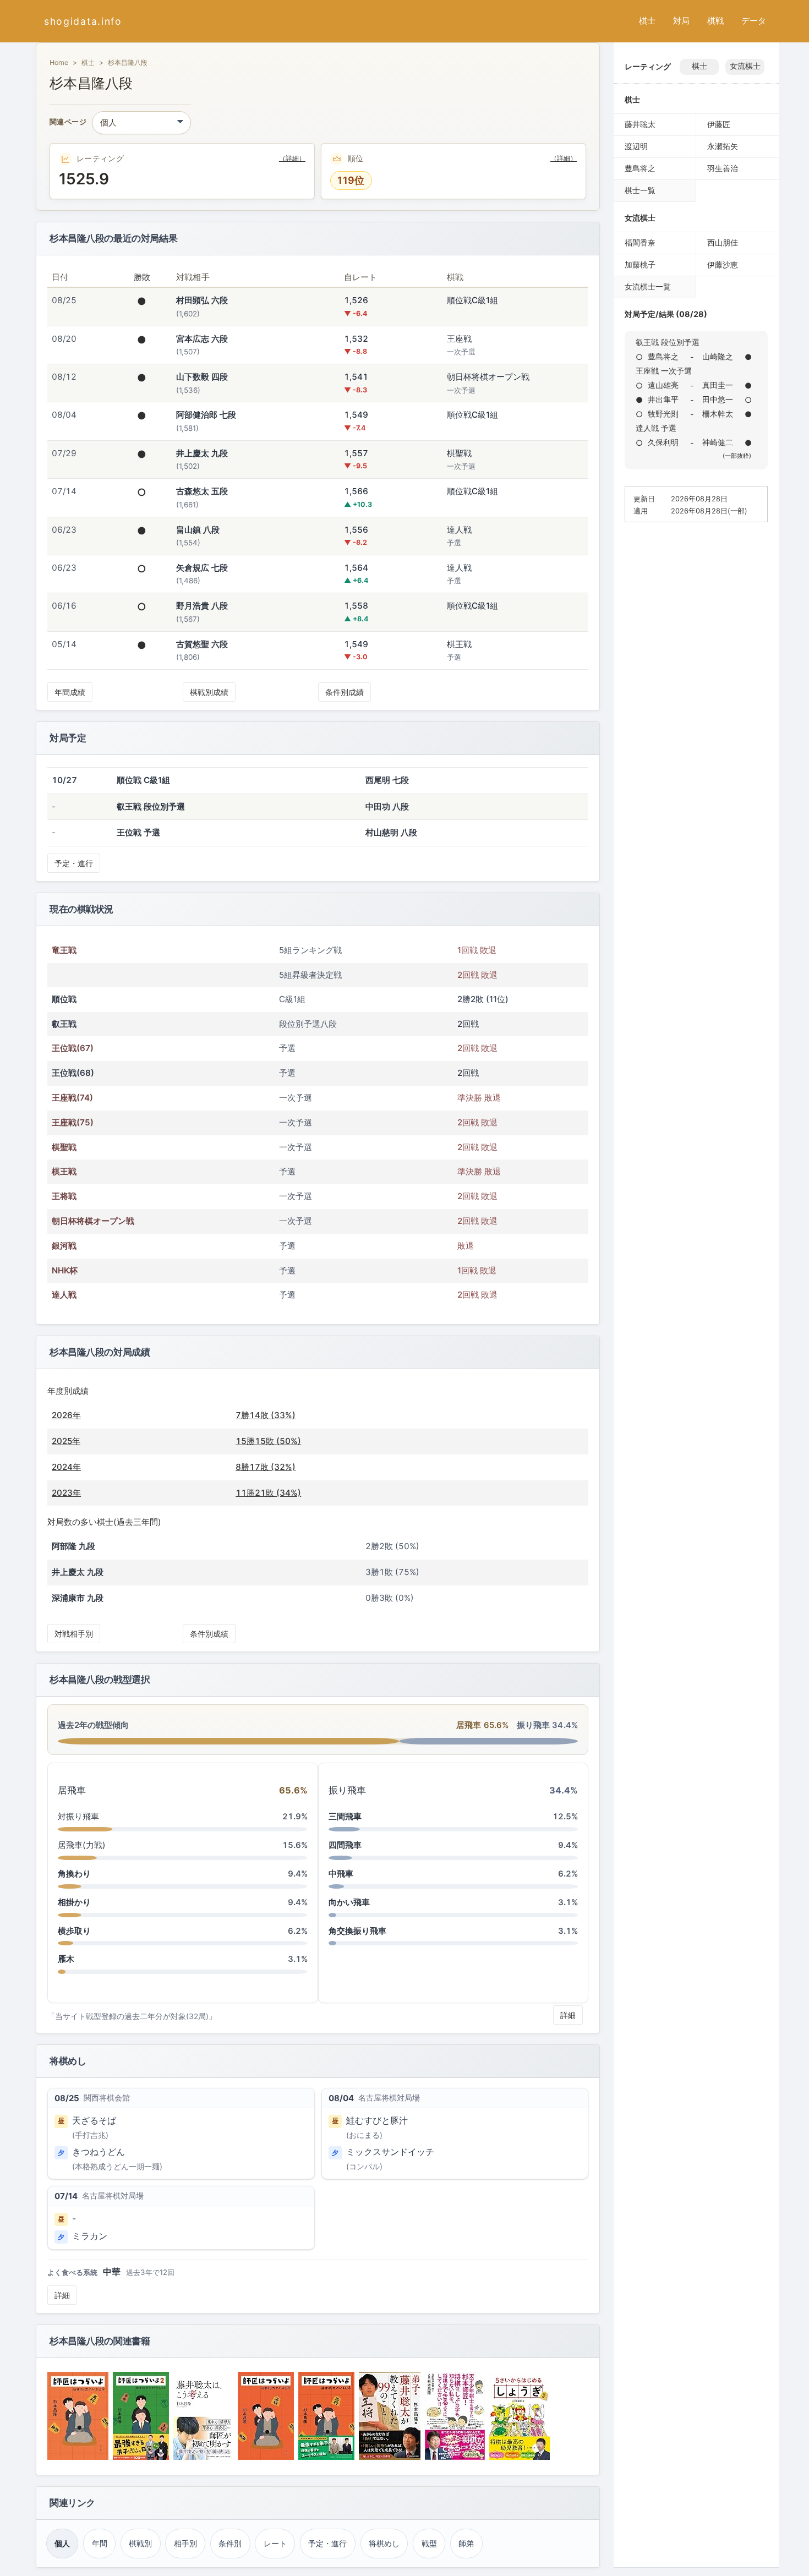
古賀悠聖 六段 (202, 644)
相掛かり (74, 1902)
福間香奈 (640, 242)
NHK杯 (65, 1270)
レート (275, 2543)
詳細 (568, 2015)
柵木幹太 (718, 414)
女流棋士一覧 (648, 286)
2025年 (66, 1441)
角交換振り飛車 (357, 1931)
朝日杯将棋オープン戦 (93, 1221)
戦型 (429, 2543)
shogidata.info (83, 21)
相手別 (185, 2543)
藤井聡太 (640, 124)
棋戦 (715, 21)
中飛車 (341, 1874)
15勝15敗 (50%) (268, 1441)
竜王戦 (64, 950)
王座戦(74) (72, 1098)
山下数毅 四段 (202, 377)
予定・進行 (74, 863)
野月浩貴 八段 (202, 606)
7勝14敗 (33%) (266, 1415)
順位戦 (64, 999)
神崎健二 (718, 442)
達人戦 (64, 1295)
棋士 (647, 21)
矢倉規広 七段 (202, 568)
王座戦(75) (73, 1122)
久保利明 (663, 442)
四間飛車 (345, 1845)
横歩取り (74, 1931)
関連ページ (68, 122)
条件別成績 (345, 692)
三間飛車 (345, 1816)
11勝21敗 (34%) (268, 1493)
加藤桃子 (640, 264)
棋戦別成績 (209, 692)
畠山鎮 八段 (198, 530)
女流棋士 (745, 66)
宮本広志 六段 (202, 339)
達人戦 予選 (656, 428)
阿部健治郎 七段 (206, 415)
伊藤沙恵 (723, 264)
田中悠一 (718, 399)
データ (754, 21)
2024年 (66, 1467)
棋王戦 (64, 1171)
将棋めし (384, 2543)
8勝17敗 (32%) (266, 1467)
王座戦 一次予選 (664, 371)
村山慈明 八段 (391, 832)
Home (59, 62)
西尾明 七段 (387, 780)
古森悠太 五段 (202, 491)
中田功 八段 (387, 806)
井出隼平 (663, 399)
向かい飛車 (349, 1902)
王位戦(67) (73, 1048)
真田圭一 (718, 385)
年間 (100, 2543)
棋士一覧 (640, 190)
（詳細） (292, 158)
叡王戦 (64, 1024)
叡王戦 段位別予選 (668, 342)
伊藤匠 (719, 124)
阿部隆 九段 (73, 1546)
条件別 (230, 2543)
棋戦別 (140, 2543)
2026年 (66, 1415)
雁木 (66, 1959)
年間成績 (70, 692)
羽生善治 (723, 168)
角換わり (74, 1874)
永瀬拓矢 (723, 146)
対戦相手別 (74, 1634)
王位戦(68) (73, 1073)
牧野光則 (663, 414)
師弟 (466, 2543)
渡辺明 (636, 146)
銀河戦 (64, 1246)
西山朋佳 (723, 242)
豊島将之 (640, 168)
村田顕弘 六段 (202, 300)
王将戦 (64, 1196)
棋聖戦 (64, 1147)
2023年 (66, 1493)
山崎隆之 (718, 356)
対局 (681, 21)
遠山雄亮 (663, 385)
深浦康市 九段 (78, 1598)
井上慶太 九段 (202, 453)
